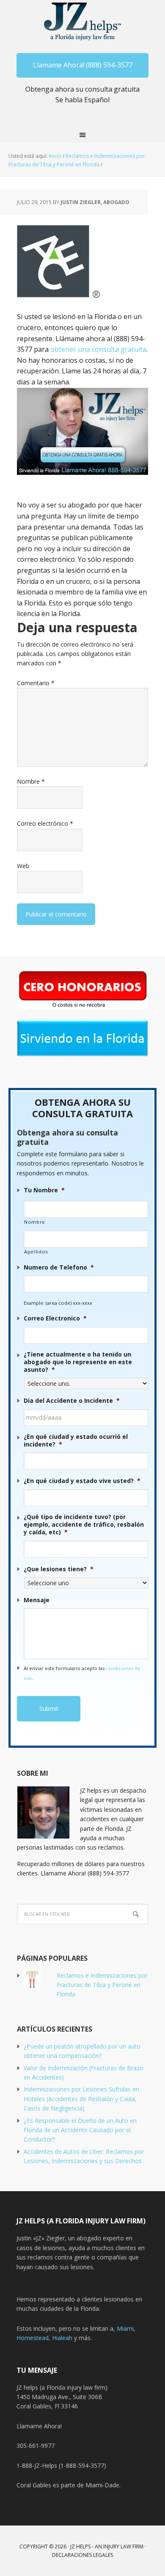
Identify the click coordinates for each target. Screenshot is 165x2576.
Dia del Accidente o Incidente (72, 1401)
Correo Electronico (55, 1318)
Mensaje (37, 1600)
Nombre (31, 781)
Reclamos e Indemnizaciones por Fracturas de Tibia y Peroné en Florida (102, 1985)
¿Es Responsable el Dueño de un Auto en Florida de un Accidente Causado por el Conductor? (80, 2130)
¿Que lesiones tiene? (59, 1569)
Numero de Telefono (59, 1267)
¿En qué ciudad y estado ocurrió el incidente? (76, 1441)
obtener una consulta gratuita (98, 349)
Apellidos (36, 1252)
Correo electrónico (45, 823)
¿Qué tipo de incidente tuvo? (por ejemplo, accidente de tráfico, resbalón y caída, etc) (84, 1525)
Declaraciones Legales (82, 2555)
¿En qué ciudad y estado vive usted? (82, 1481)
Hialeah (62, 2338)
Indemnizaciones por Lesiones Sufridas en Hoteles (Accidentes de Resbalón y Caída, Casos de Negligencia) (81, 2099)
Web (23, 866)
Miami (125, 2328)
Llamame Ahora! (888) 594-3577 (83, 65)
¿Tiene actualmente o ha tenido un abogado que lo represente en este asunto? (78, 1362)
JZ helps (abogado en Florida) (83, 21)
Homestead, (34, 2338)
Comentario (36, 683)
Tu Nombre (44, 1190)
